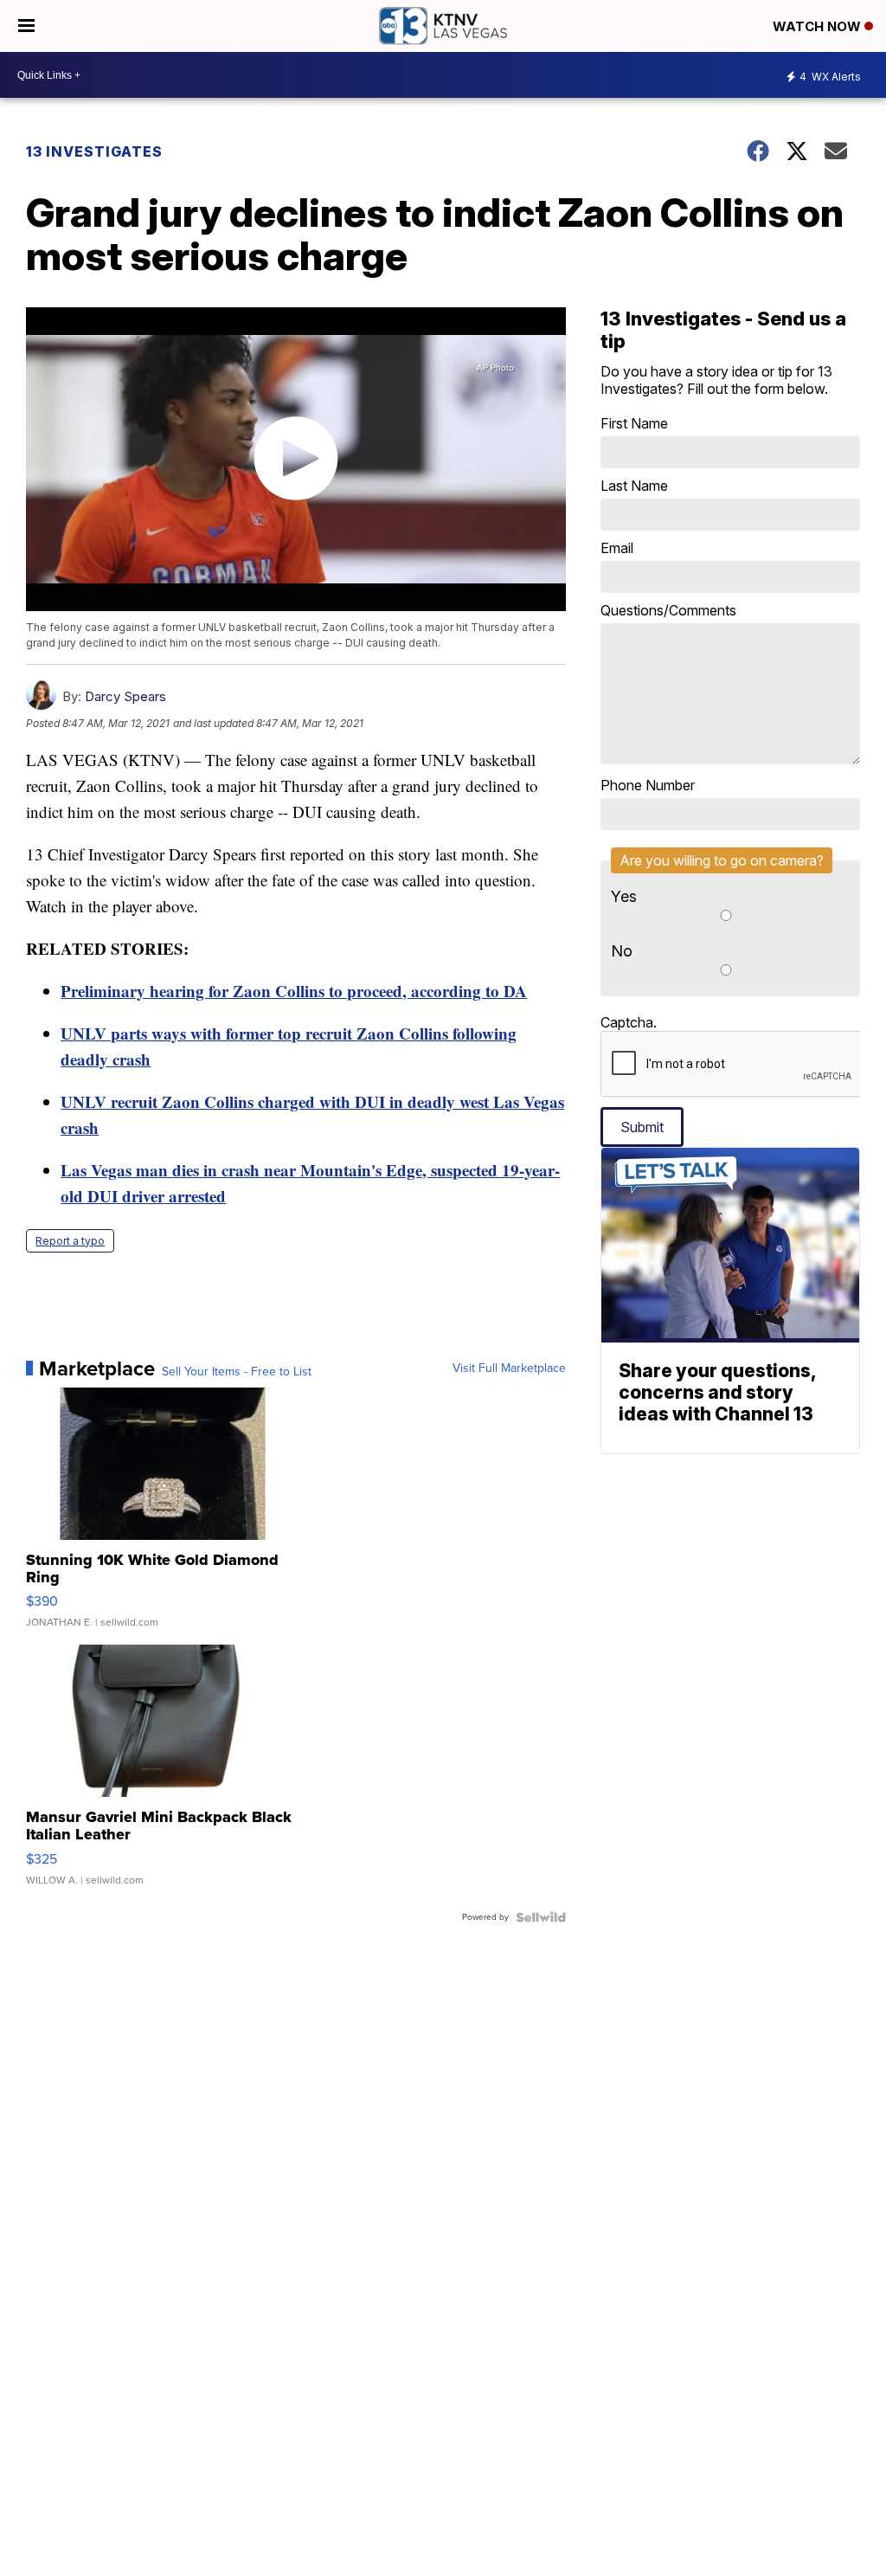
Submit (642, 1127)
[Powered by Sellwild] (541, 1917)
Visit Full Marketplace (509, 1368)
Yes (624, 896)
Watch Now (819, 26)
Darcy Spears (125, 696)
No (622, 951)
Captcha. (629, 1022)
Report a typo (70, 1241)
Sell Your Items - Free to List (237, 1372)
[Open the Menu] (26, 26)
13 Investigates (94, 151)
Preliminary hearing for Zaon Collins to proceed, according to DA (294, 991)
